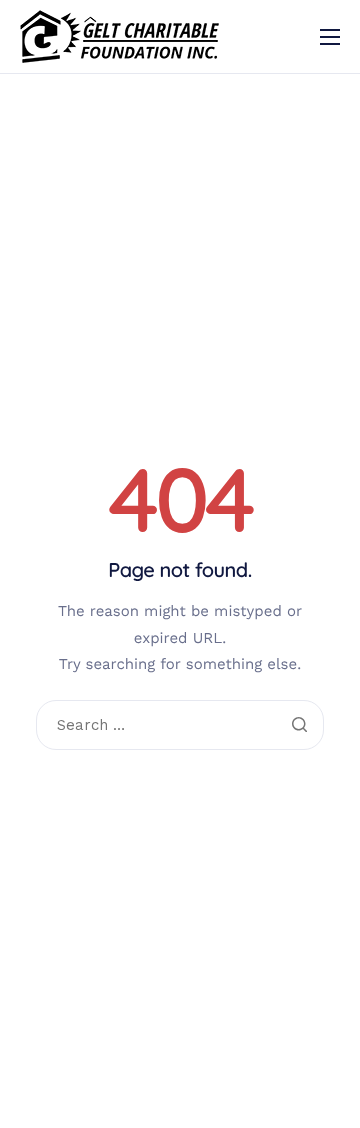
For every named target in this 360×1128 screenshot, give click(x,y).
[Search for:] (180, 726)
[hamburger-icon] (330, 37)
